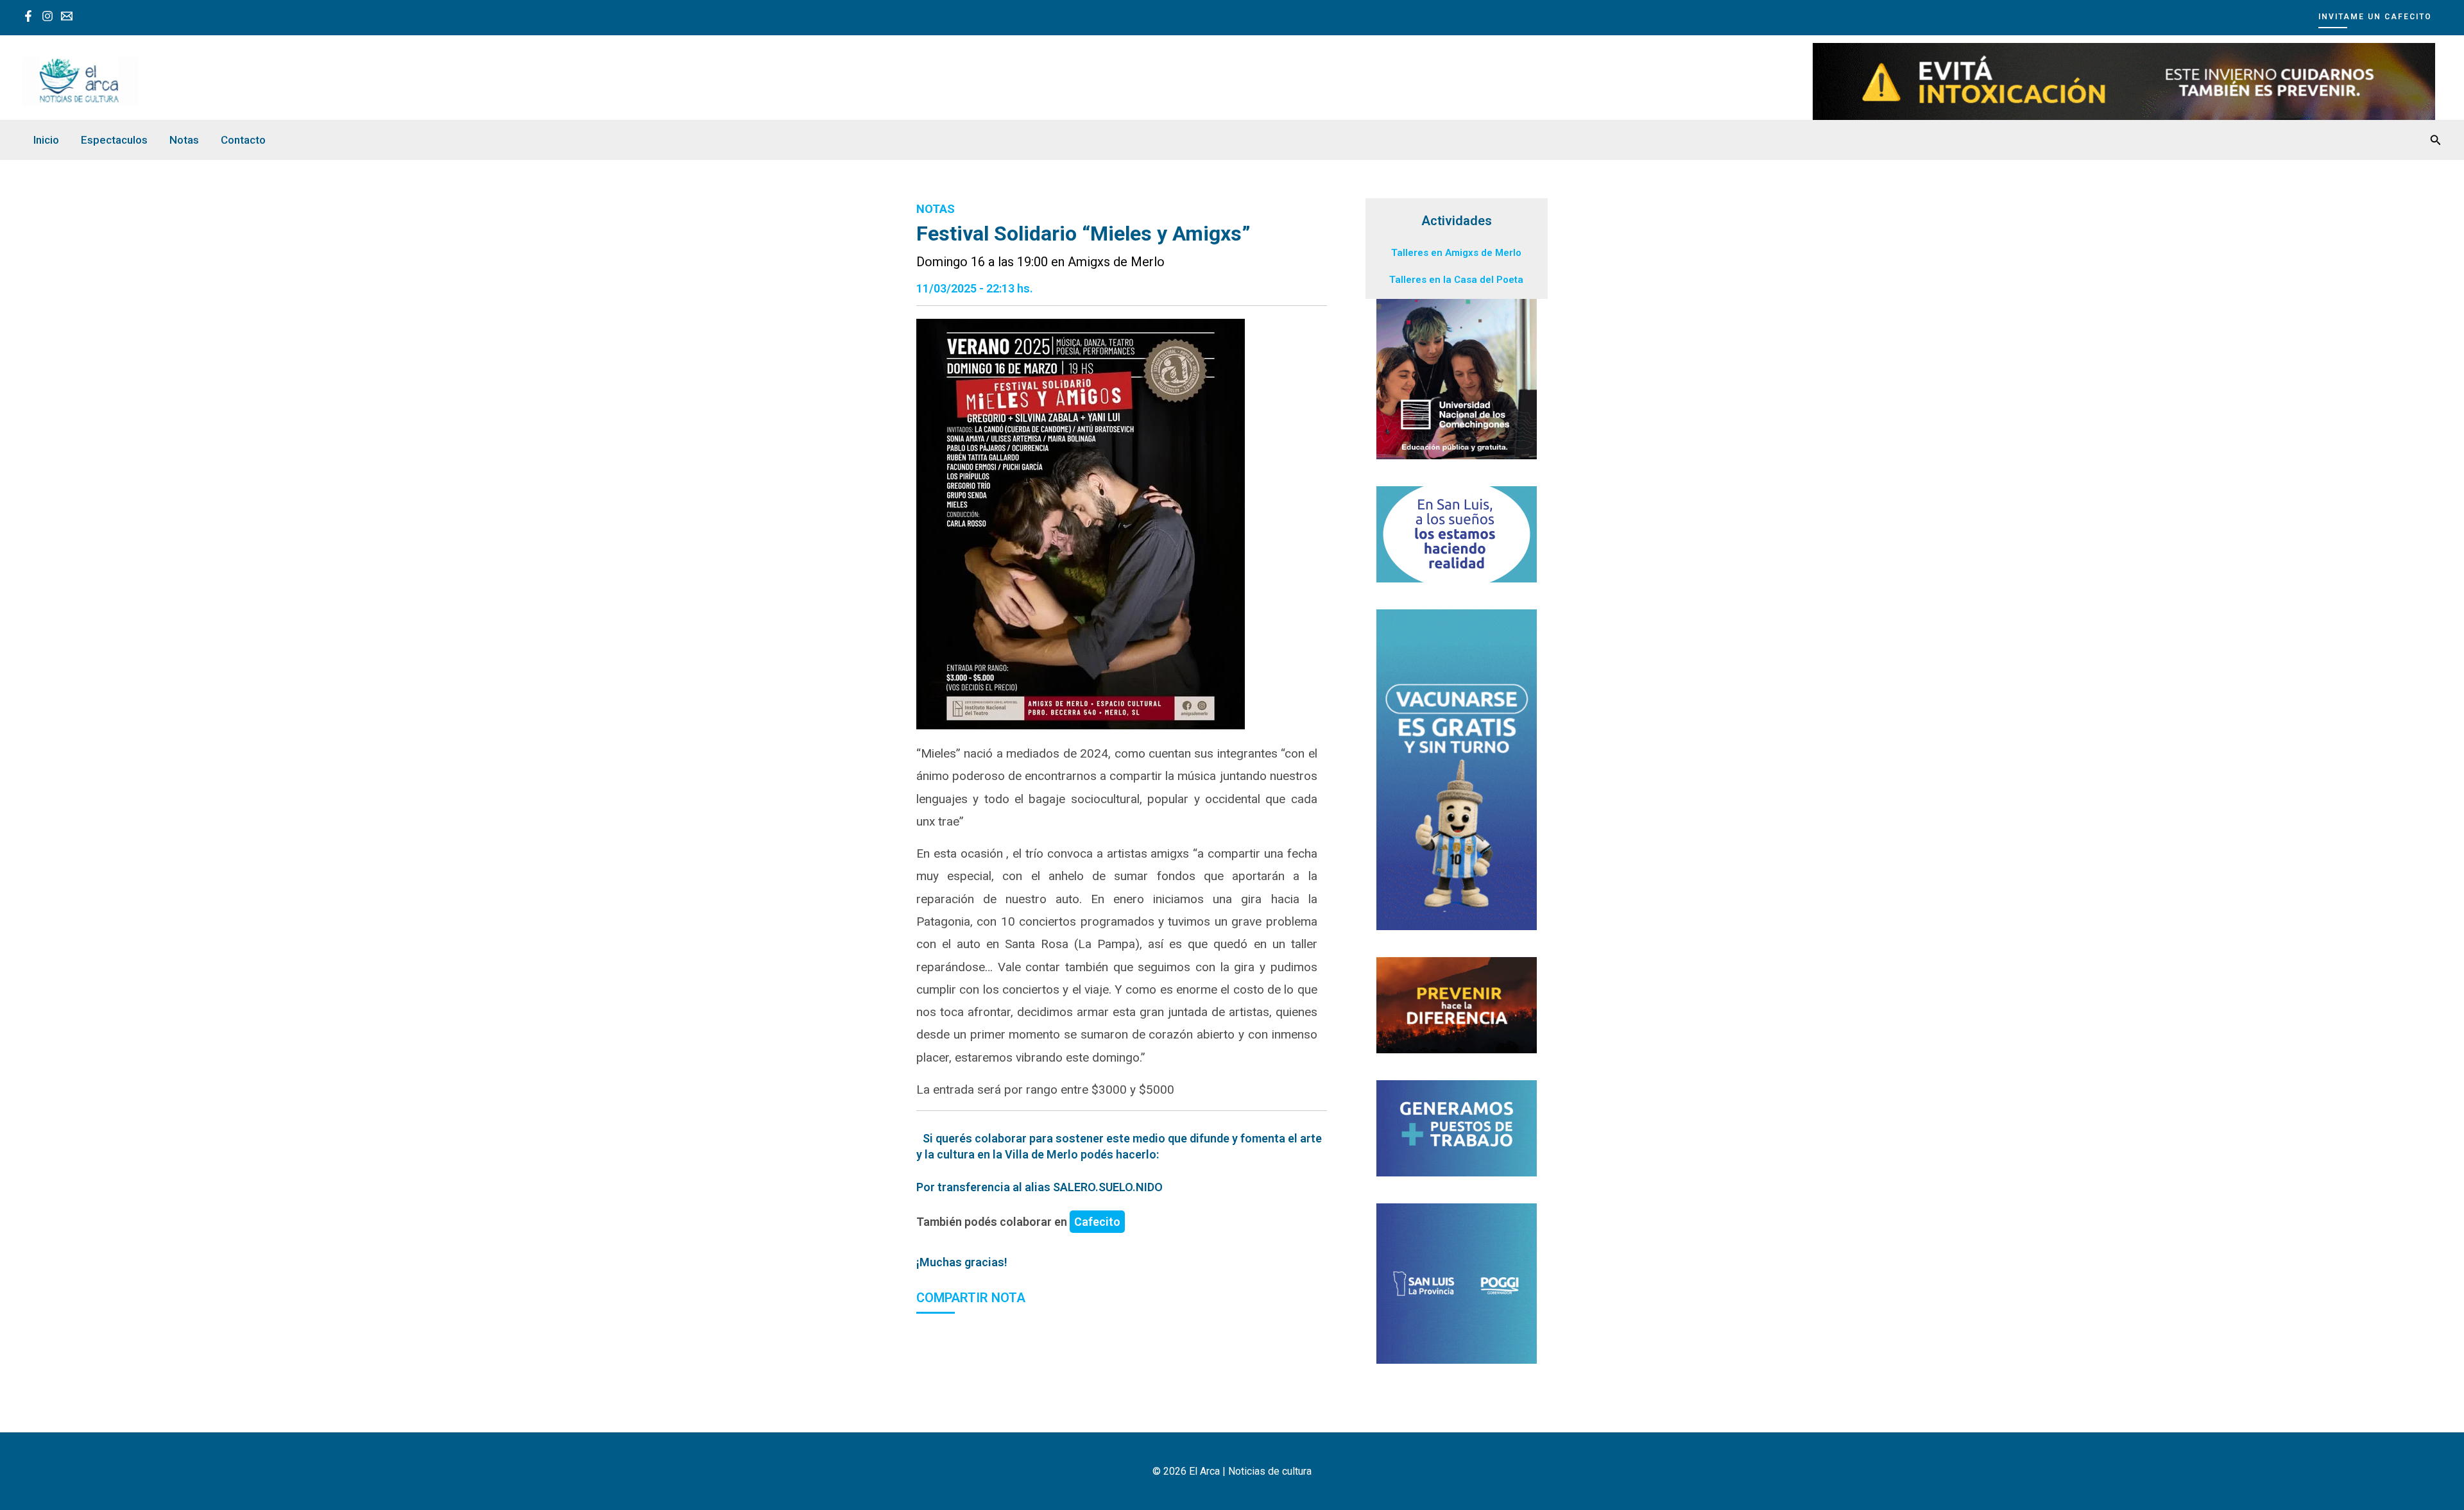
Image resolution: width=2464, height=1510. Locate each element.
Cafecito (1097, 1222)
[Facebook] (28, 16)
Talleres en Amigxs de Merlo (1456, 253)
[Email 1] (67, 16)
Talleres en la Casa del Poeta (1456, 280)
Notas (184, 140)
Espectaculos (114, 140)
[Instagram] (47, 16)
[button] (2380, 16)
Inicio (46, 140)
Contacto (243, 140)
